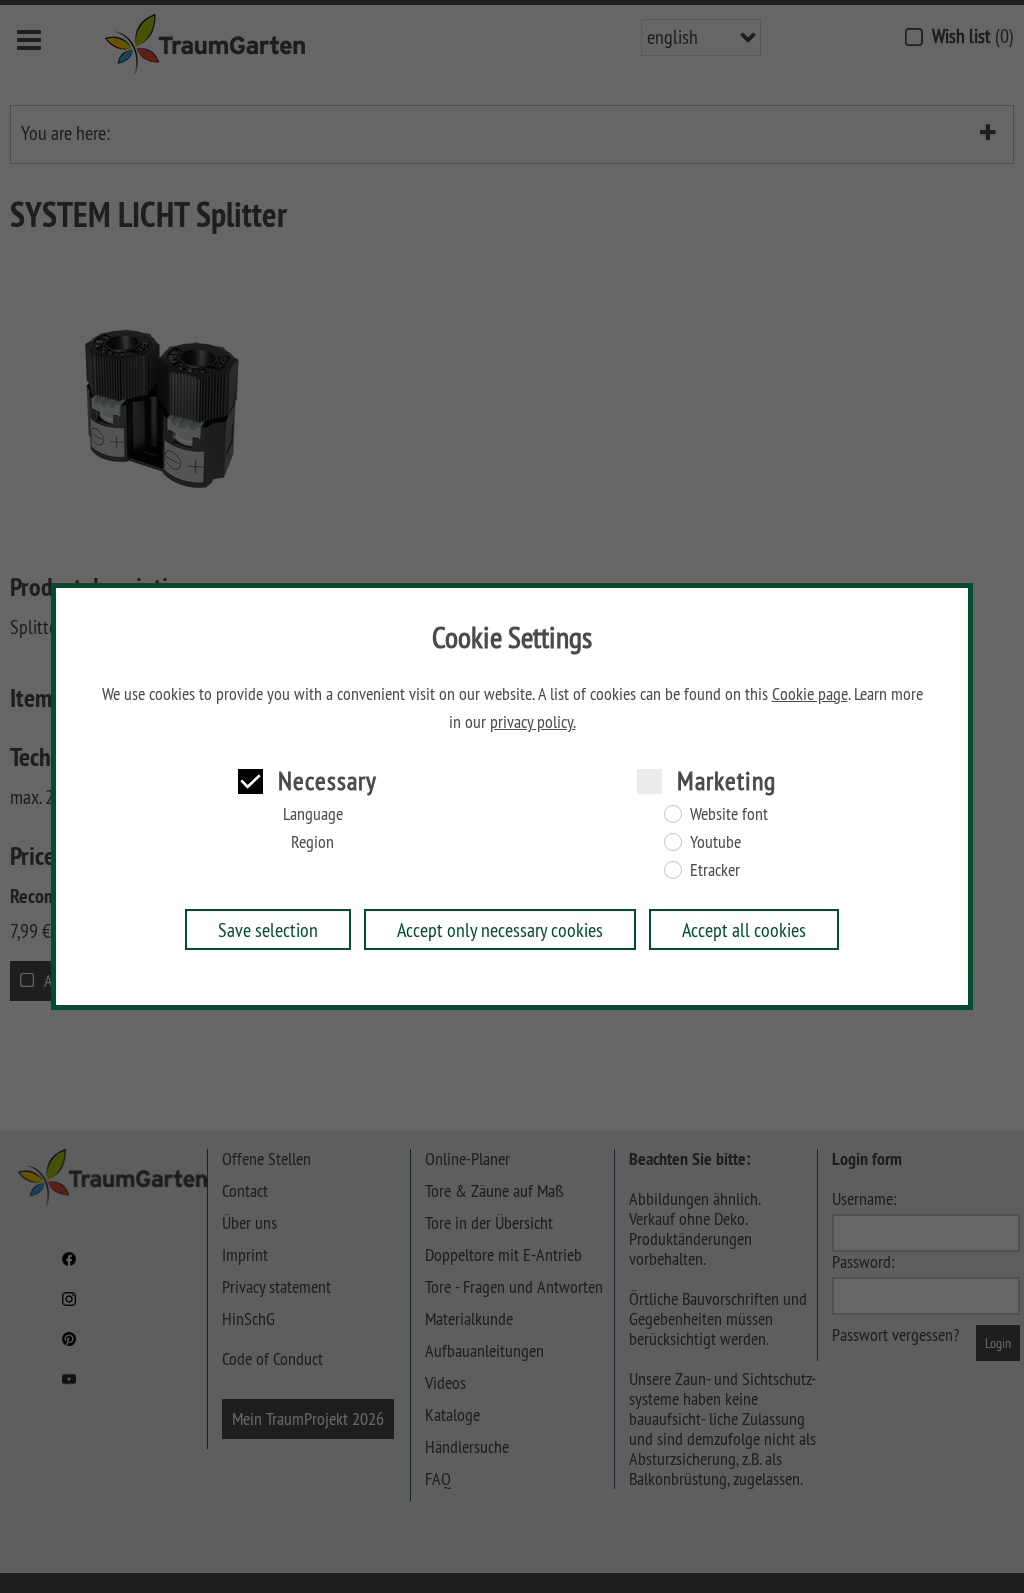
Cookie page (810, 694)
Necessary (327, 780)
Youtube (715, 842)
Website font (729, 814)
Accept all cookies (744, 929)
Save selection (268, 929)
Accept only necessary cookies (500, 929)
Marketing (726, 780)
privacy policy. (533, 722)
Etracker (715, 870)
